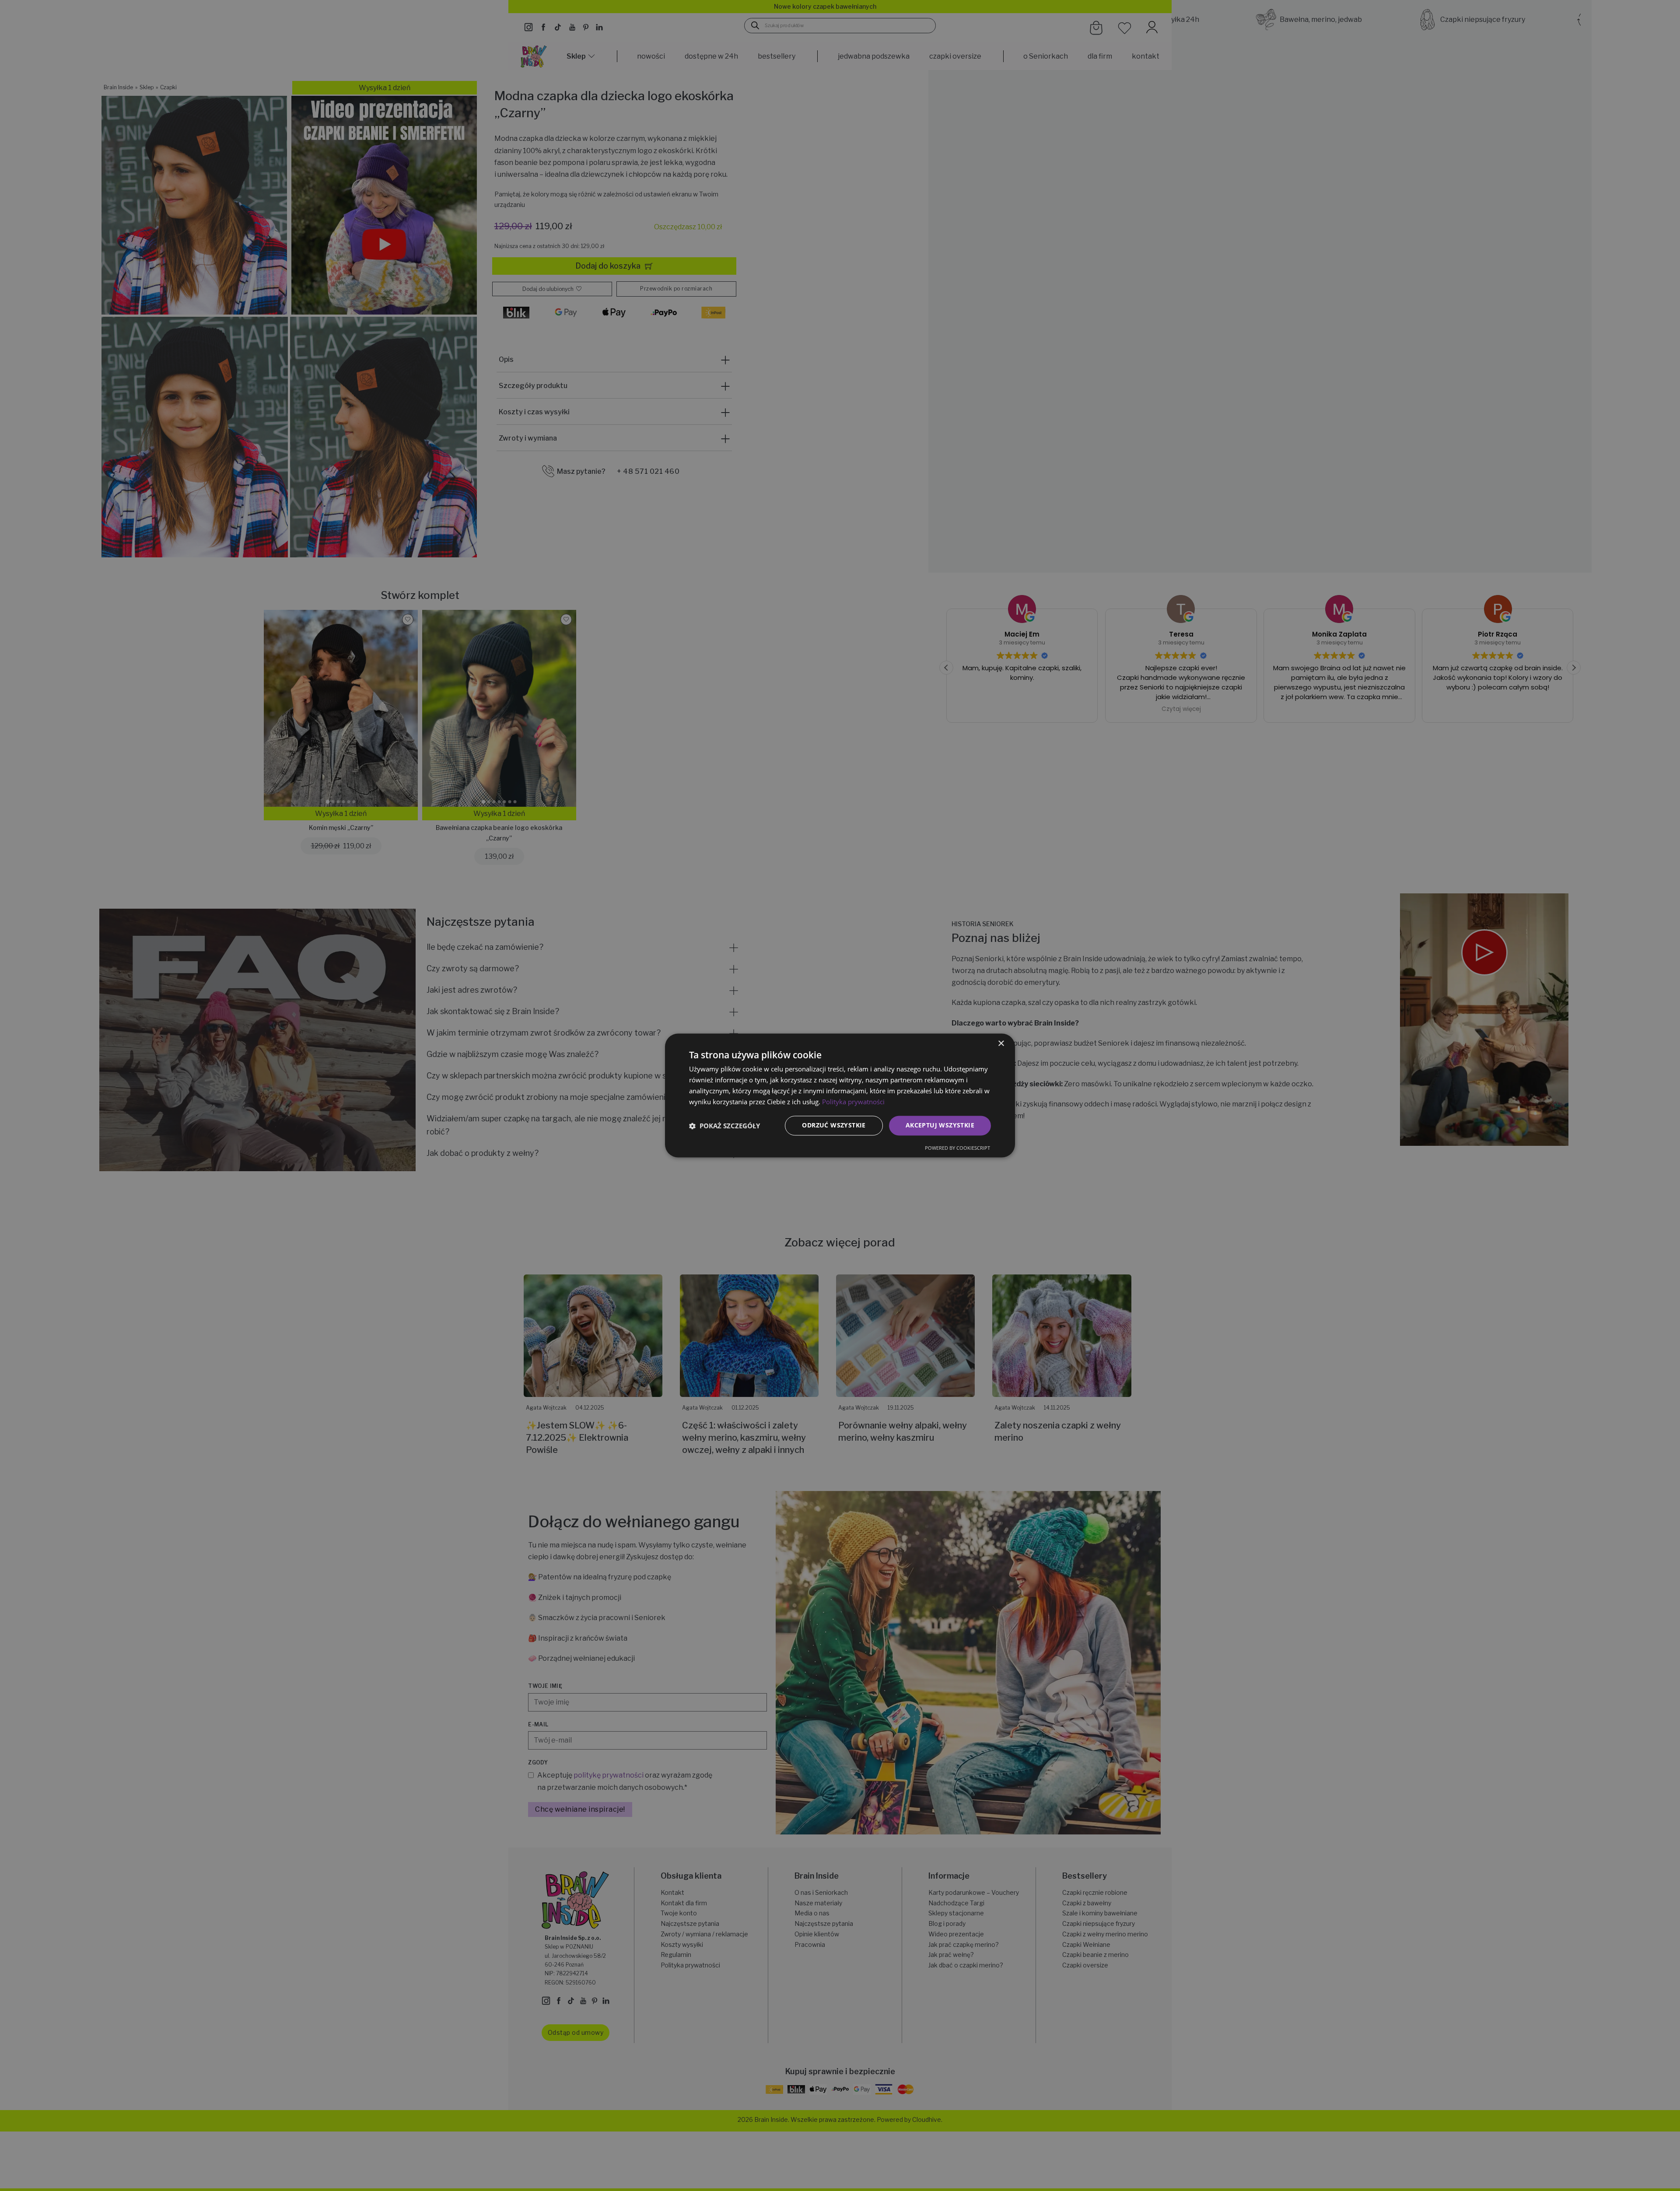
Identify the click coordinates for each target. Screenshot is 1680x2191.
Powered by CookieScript (957, 1148)
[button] (724, 1126)
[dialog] (840, 1095)
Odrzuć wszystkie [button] (834, 1125)
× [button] (1001, 1044)
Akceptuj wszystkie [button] (940, 1125)
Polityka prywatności (853, 1102)
